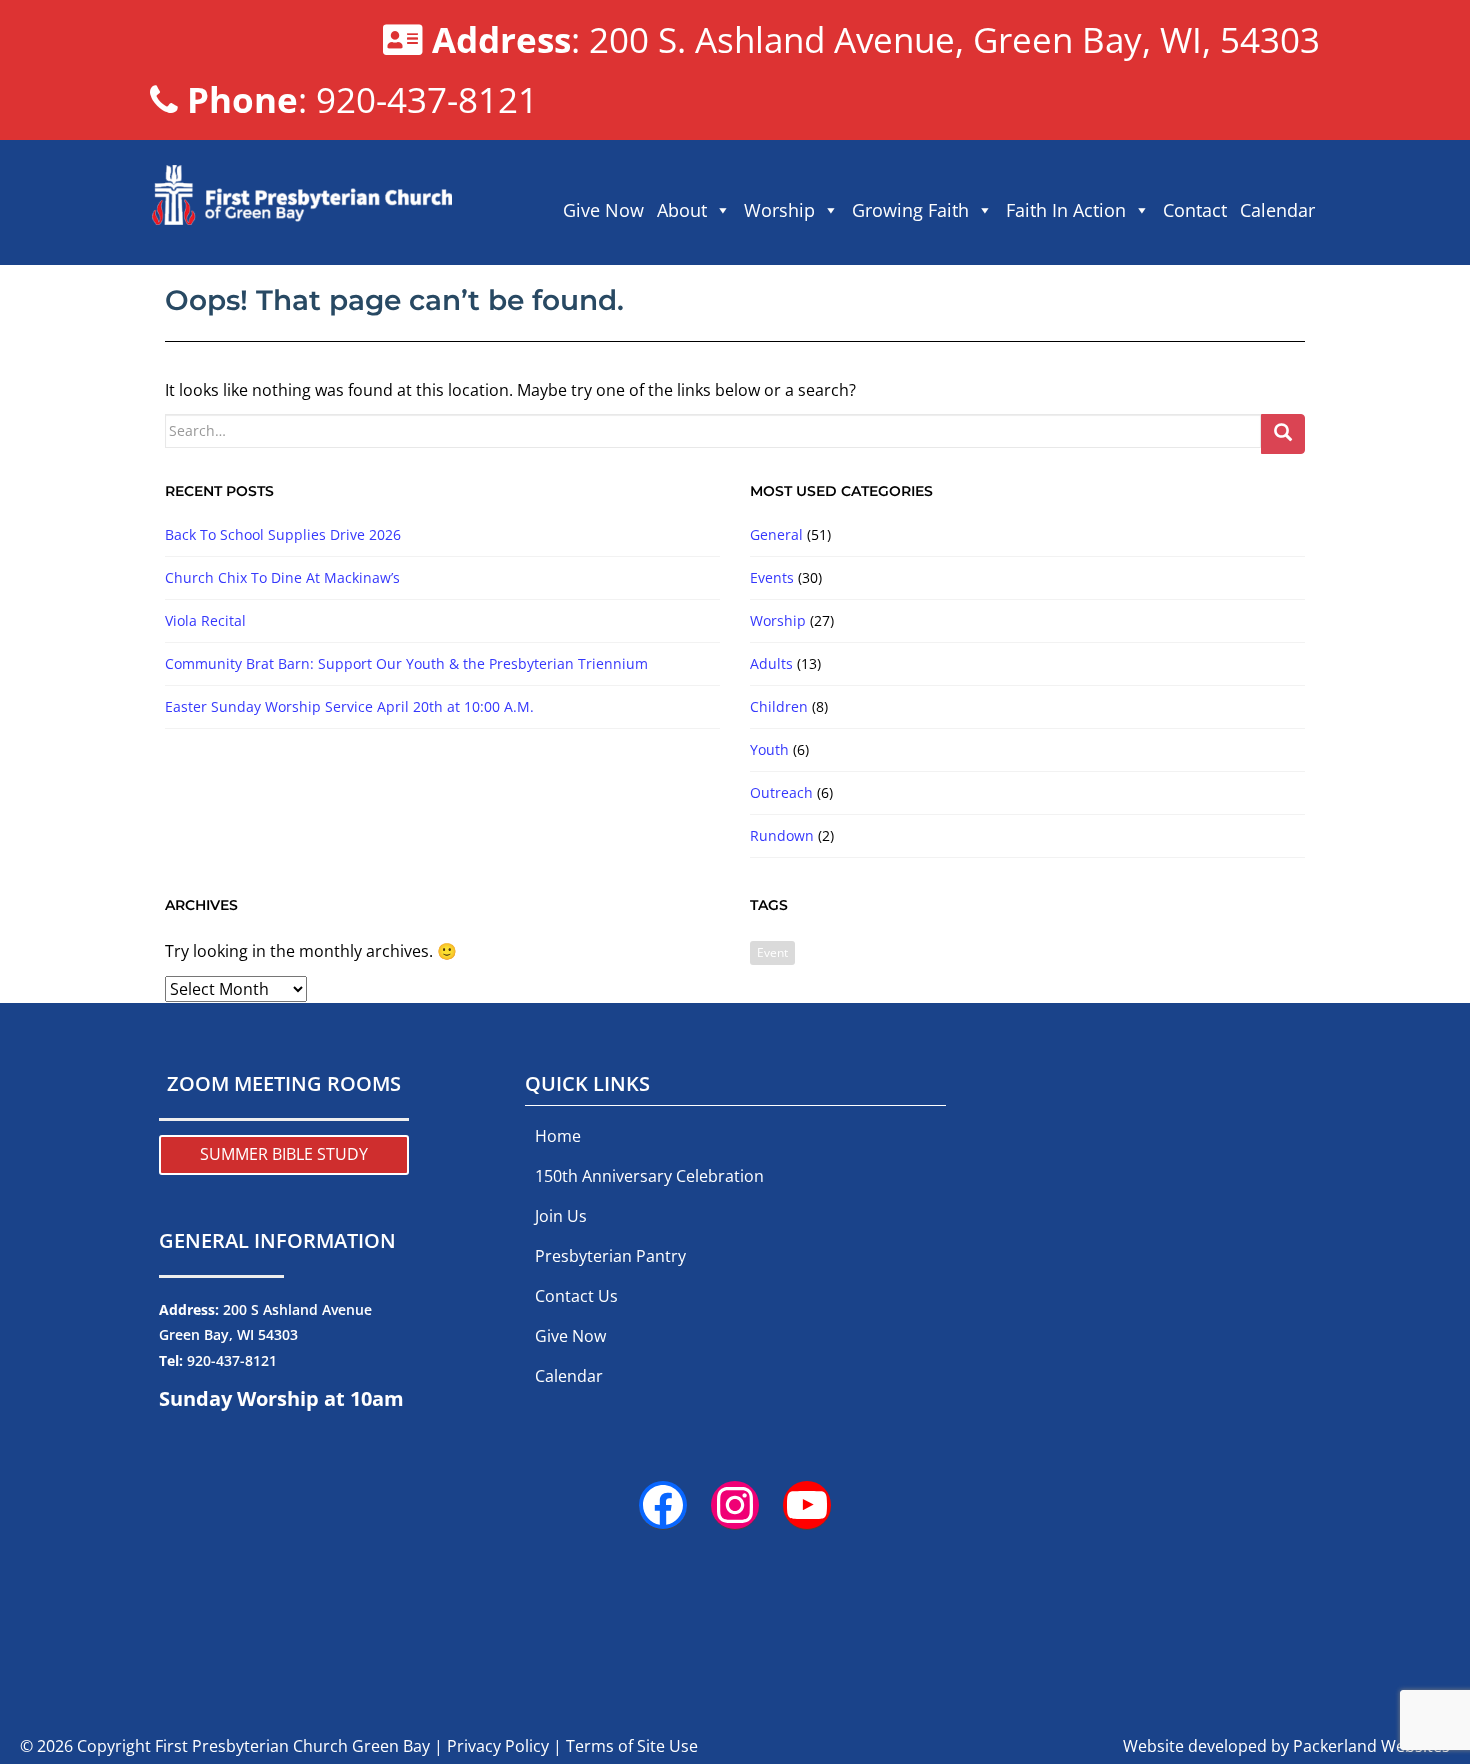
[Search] (1283, 434)
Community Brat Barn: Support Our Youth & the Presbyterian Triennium (406, 663)
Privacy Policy (498, 1746)
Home (558, 1136)
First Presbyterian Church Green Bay (292, 1746)
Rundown (782, 835)
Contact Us (576, 1296)
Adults (771, 663)
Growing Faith (910, 210)
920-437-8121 (232, 1360)
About (682, 210)
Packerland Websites (1371, 1746)
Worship (779, 210)
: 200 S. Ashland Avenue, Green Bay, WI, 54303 (876, 39)
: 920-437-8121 (362, 99)
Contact (1195, 210)
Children (779, 706)
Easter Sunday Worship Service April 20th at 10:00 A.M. (349, 706)
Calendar (1277, 210)
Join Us (561, 1216)
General (776, 534)
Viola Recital (205, 620)
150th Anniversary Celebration (649, 1176)
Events (772, 577)
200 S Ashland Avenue (297, 1309)
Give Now (603, 210)
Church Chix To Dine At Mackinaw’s (282, 577)
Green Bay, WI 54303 (228, 1334)
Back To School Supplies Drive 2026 (283, 534)
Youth (769, 749)
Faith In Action (1066, 210)
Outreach (781, 792)
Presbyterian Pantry (610, 1256)
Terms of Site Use (632, 1746)
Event (772, 952)
